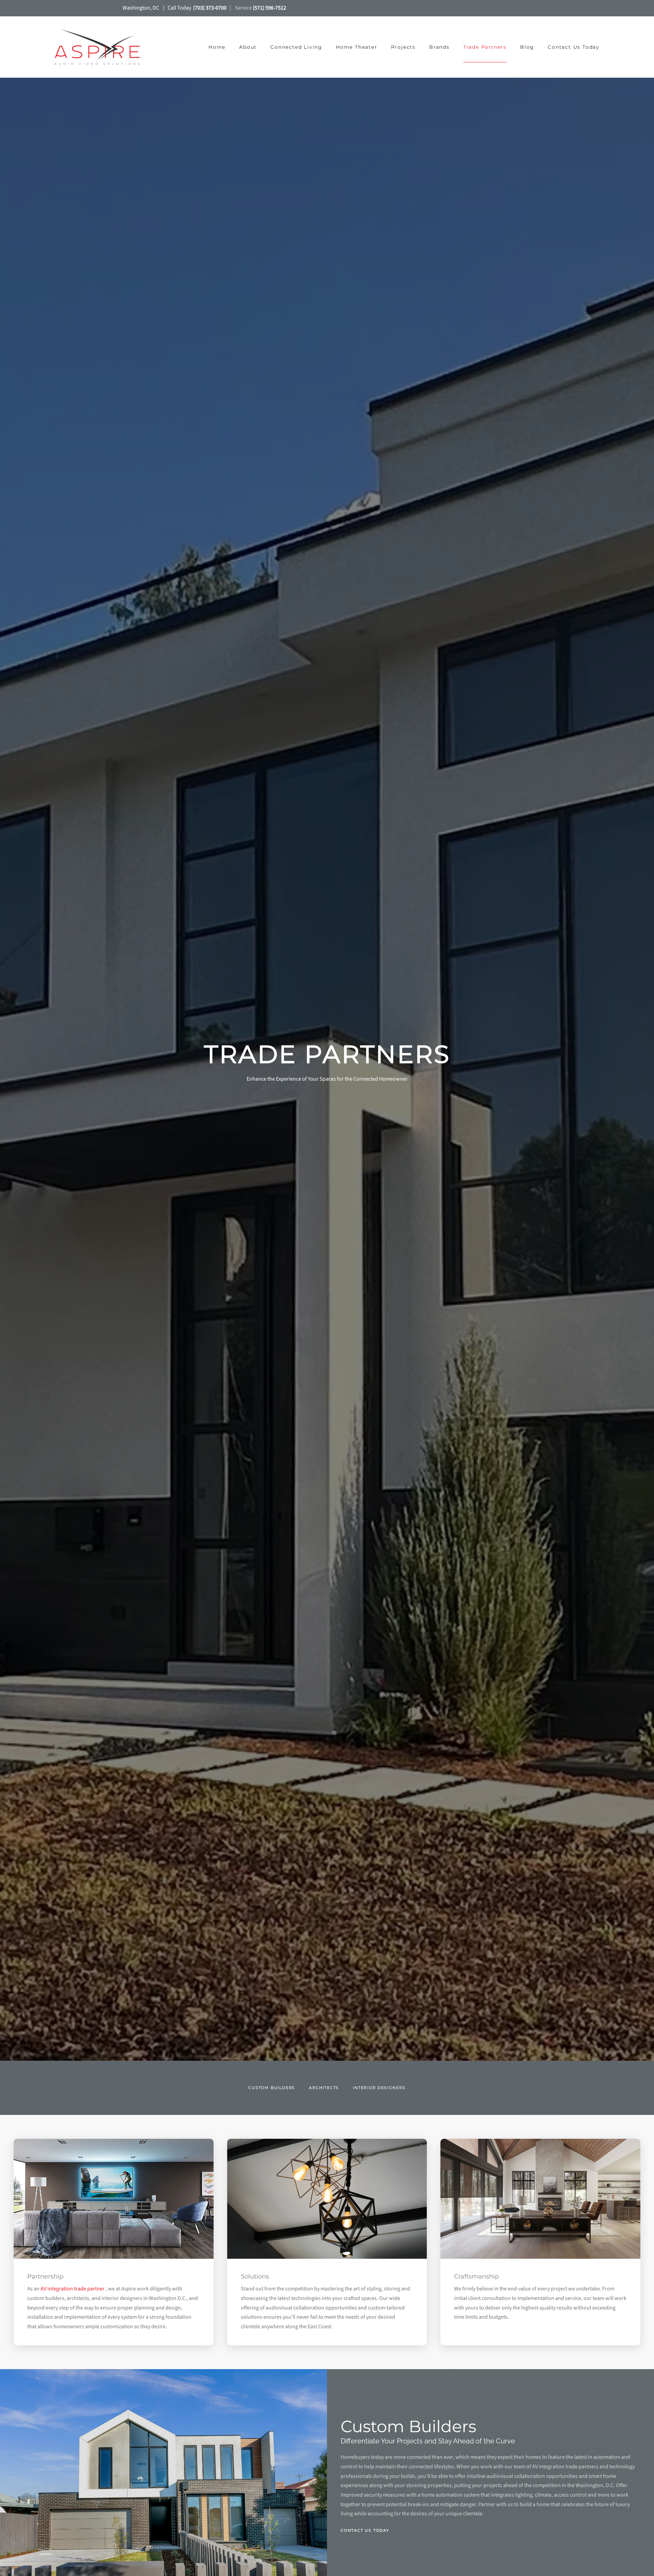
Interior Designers (379, 2088)
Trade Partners (485, 47)
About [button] (248, 47)
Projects (403, 47)
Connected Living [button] (296, 47)
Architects (324, 2088)
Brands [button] (439, 47)
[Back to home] (98, 47)
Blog (527, 47)
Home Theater (357, 47)
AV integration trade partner (73, 2289)
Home (217, 47)
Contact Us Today (574, 47)
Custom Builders (272, 2088)
